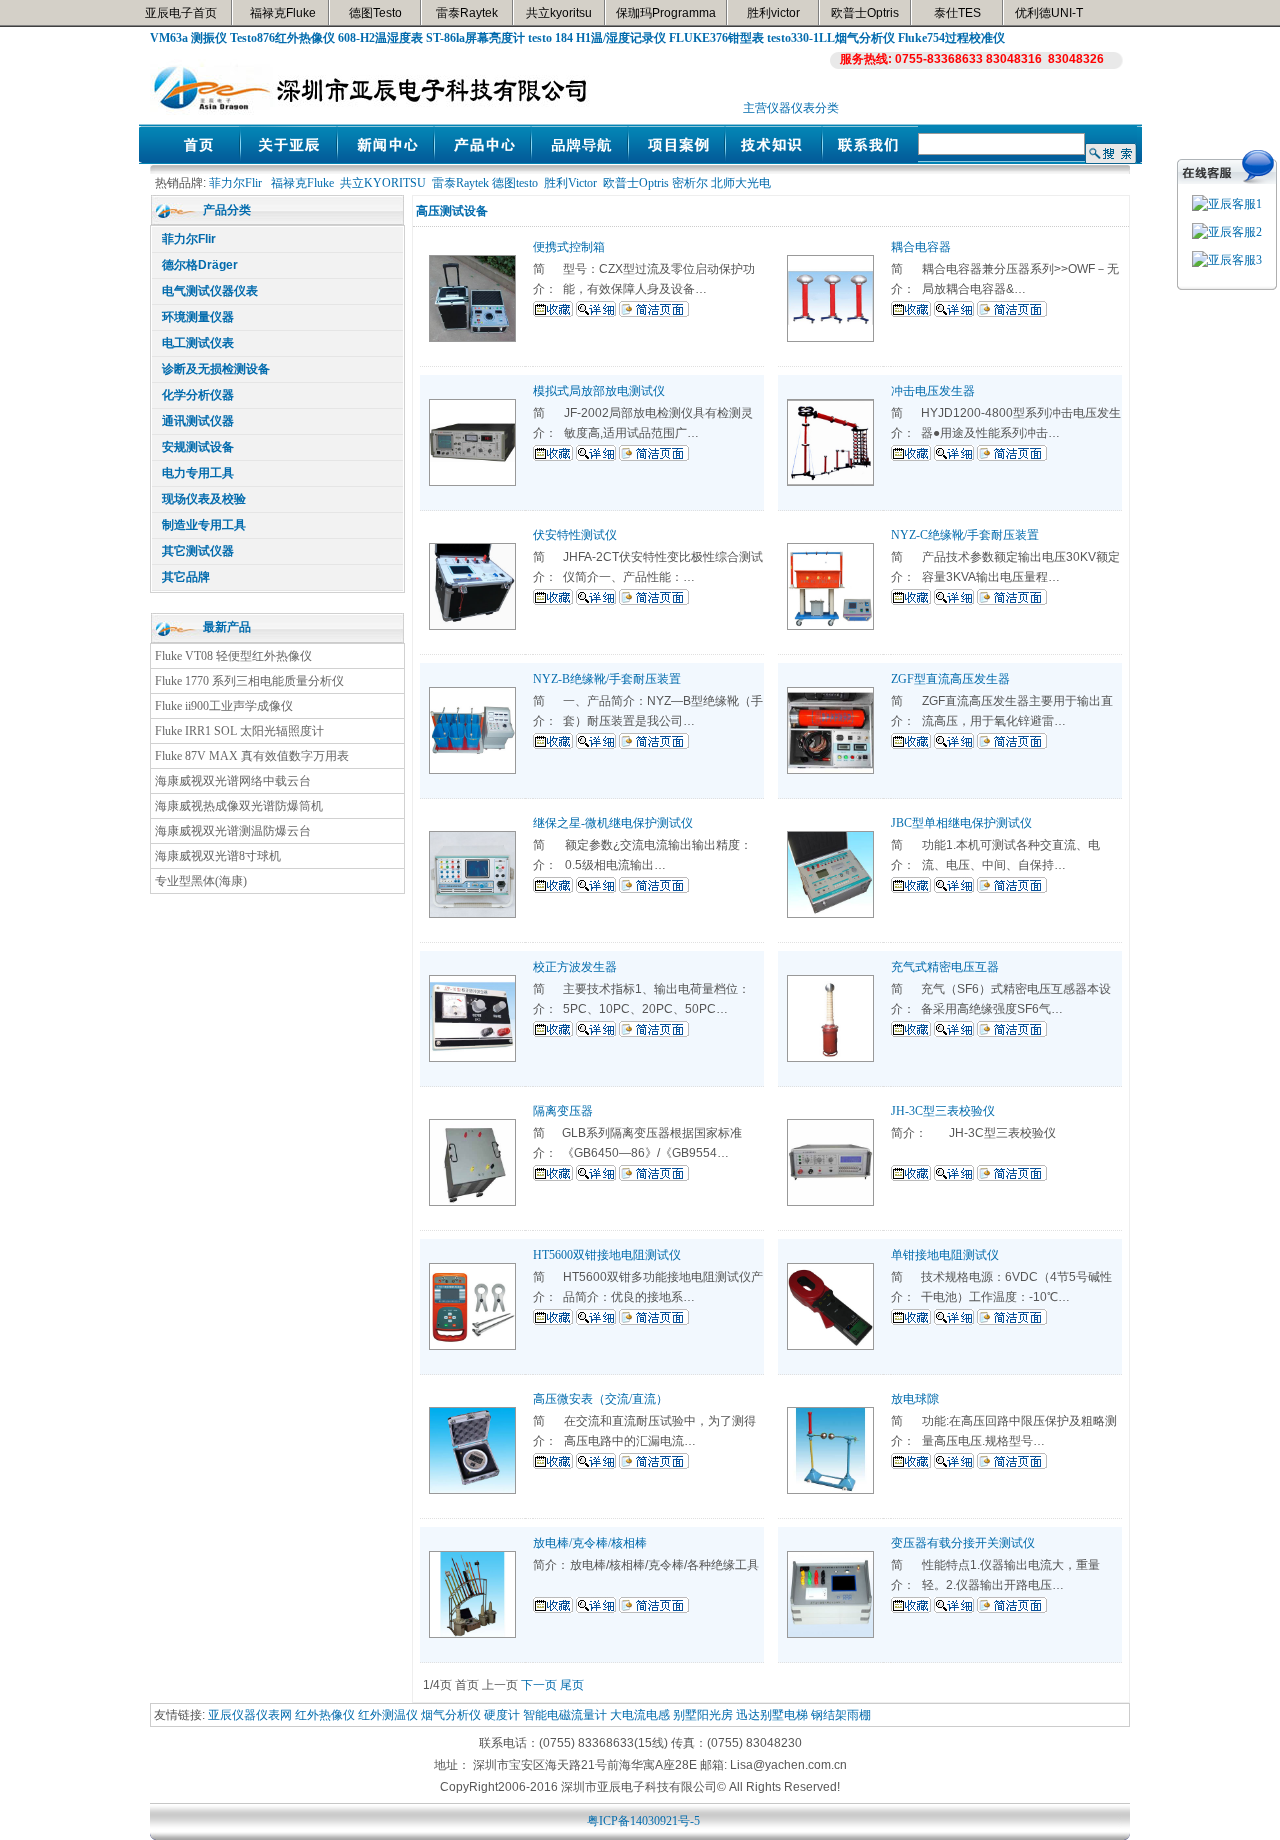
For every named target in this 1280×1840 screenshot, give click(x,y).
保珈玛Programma (666, 13)
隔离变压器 (563, 1111)
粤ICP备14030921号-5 (643, 1821)
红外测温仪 (388, 1715)
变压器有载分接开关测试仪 (963, 1543)
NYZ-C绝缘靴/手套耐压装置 (965, 535)
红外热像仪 (325, 1715)
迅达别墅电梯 (772, 1715)
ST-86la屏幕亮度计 (475, 38)
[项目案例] (676, 159)
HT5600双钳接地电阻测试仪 (607, 1255)
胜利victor (773, 13)
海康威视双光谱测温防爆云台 (233, 831)
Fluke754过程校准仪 (951, 38)
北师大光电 (741, 183)
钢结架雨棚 (841, 1715)
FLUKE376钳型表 (716, 38)
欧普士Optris (865, 13)
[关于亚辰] (288, 159)
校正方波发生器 (575, 967)
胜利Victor (570, 183)
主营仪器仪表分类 (791, 108)
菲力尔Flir (235, 183)
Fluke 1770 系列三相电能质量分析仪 (249, 681)
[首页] (191, 159)
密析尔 (690, 183)
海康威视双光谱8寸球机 (218, 856)
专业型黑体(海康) (201, 881)
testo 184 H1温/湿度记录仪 (597, 38)
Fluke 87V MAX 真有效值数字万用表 (252, 756)
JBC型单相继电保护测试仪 (961, 823)
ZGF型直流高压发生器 (950, 679)
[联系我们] (870, 159)
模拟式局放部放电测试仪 (599, 391)
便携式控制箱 (569, 247)
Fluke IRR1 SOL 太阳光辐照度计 (239, 731)
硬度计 (502, 1715)
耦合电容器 (921, 247)
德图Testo (375, 13)
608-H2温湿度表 (380, 38)
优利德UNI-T (1049, 13)
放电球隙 (915, 1399)
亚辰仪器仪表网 (250, 1715)
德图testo (515, 183)
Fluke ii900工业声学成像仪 (224, 706)
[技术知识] (773, 159)
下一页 (539, 1685)
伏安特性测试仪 (575, 535)
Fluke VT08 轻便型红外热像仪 (233, 656)
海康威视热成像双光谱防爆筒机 (239, 806)
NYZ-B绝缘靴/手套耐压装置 (607, 679)
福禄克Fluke (283, 13)
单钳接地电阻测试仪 (945, 1255)
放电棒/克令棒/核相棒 (590, 1543)
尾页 (572, 1685)
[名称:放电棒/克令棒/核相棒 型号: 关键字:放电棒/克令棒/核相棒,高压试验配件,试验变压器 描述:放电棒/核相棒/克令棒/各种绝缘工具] (472, 1634)
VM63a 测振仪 (188, 38)
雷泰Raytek (467, 13)
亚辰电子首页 (181, 13)
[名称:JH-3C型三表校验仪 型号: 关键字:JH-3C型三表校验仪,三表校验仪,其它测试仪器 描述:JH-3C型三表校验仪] (830, 1202)
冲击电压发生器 (933, 391)
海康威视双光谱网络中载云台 (233, 781)
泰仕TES (957, 13)
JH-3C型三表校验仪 (943, 1111)
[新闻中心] (385, 159)
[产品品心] (482, 159)
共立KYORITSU (383, 183)
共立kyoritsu (559, 13)
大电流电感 (640, 1715)
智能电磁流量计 (565, 1715)
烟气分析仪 (451, 1715)
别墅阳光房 (703, 1715)
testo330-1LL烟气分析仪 (831, 38)
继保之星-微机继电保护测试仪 (613, 823)
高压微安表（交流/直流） (600, 1399)
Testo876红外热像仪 (282, 38)
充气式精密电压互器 (945, 967)
